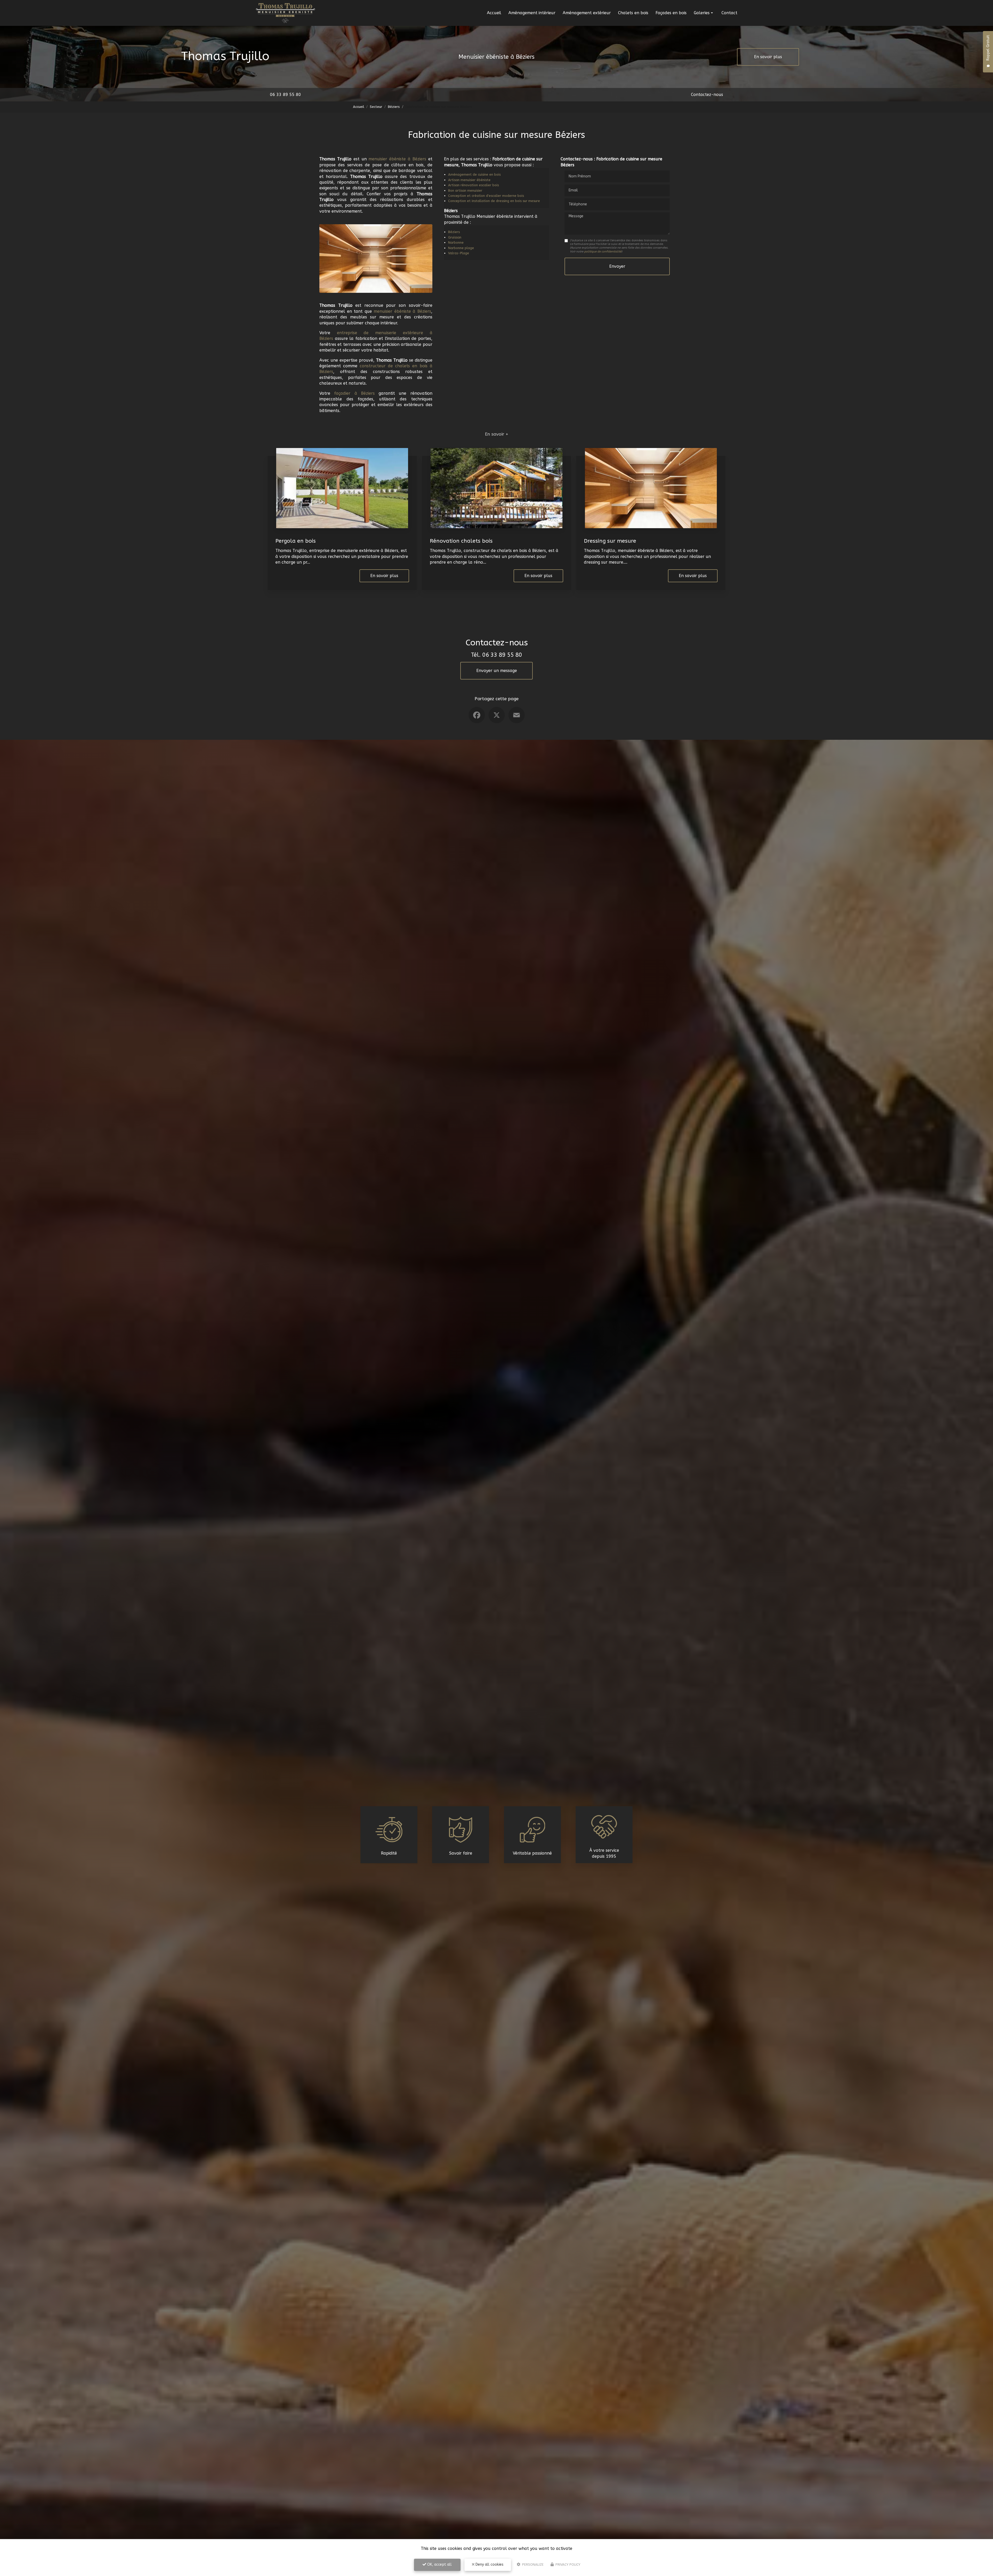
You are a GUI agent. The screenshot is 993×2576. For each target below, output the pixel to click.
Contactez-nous (707, 95)
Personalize (532, 2564)
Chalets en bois (633, 13)
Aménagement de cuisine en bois (474, 174)
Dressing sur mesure (610, 541)
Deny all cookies (489, 2564)
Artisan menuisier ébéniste (469, 180)
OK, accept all (439, 2564)
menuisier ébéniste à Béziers (397, 159)
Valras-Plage (459, 253)
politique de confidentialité (603, 252)
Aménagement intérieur (532, 13)
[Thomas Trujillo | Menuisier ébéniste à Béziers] (285, 13)
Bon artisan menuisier (465, 191)
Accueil (494, 13)
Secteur (376, 107)
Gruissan (455, 237)
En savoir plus (768, 57)
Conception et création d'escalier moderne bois (486, 196)
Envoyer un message (497, 671)
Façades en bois (671, 13)
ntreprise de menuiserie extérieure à (386, 333)
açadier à (348, 393)
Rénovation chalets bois (461, 541)
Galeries (702, 13)
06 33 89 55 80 (285, 95)
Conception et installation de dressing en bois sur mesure (494, 201)
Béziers (394, 107)
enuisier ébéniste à (397, 311)
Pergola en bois (296, 541)
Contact (729, 13)
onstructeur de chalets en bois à (397, 366)
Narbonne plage (461, 248)
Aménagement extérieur (587, 13)
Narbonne (456, 242)
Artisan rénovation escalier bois (473, 185)
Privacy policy (567, 2564)
